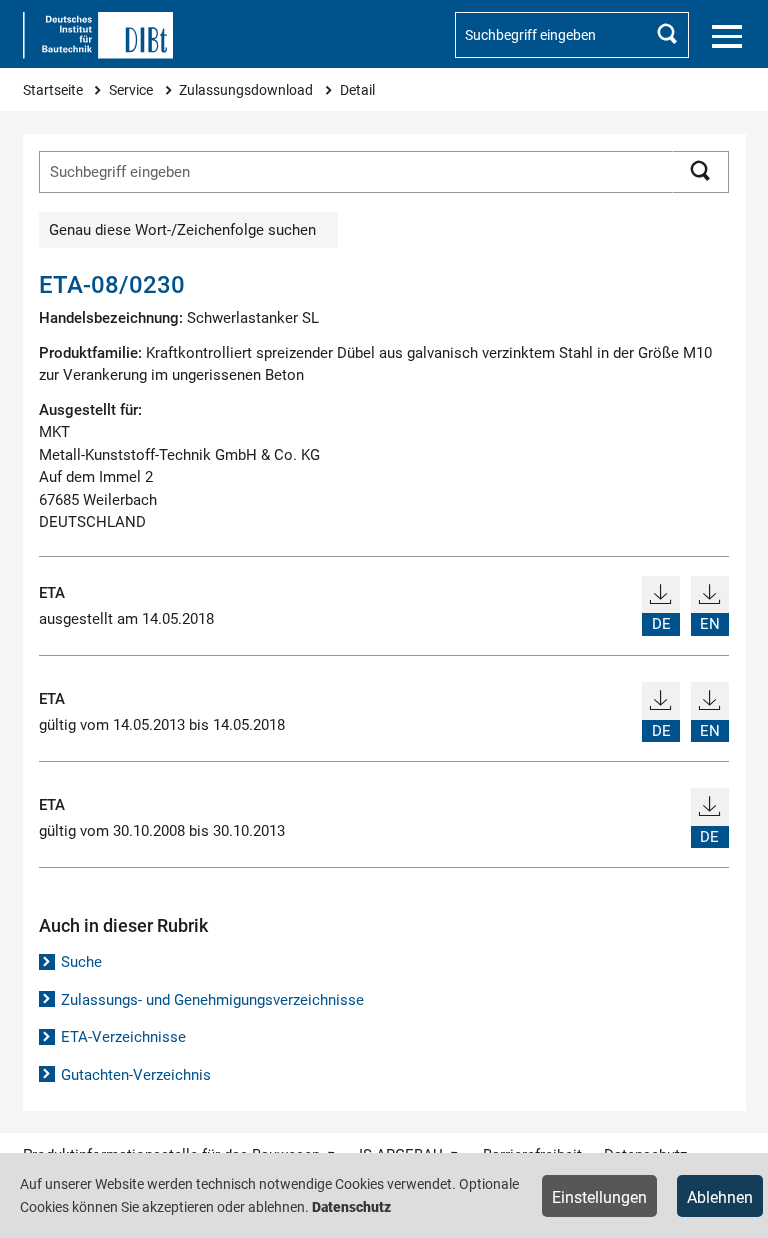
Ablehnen (720, 1197)
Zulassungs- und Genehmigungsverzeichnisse (212, 1000)
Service (132, 90)
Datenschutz (351, 1207)
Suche (81, 962)
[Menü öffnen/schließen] (727, 37)
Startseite (54, 90)
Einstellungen (599, 1197)
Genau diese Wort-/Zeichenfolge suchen (182, 230)
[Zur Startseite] (98, 35)
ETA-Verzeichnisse (123, 1037)
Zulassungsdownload (247, 90)
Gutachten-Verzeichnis (136, 1075)
